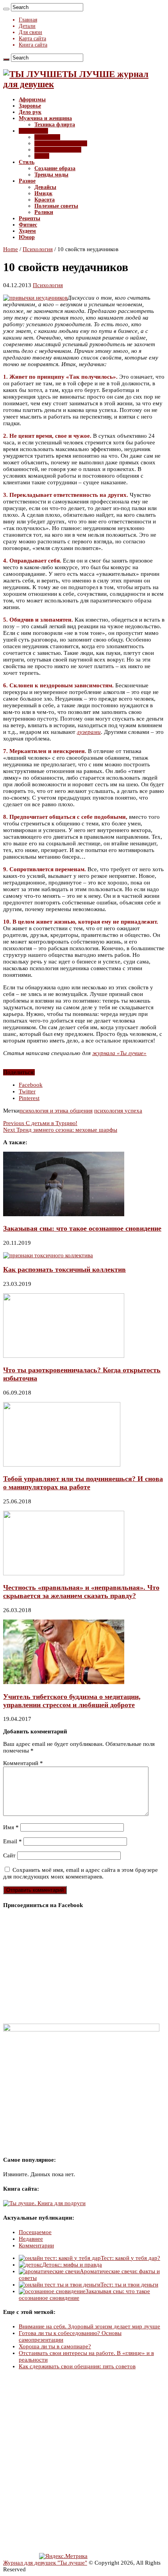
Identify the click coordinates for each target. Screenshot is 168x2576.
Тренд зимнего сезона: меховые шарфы (60, 1130)
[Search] (6, 9)
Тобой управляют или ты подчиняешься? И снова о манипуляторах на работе (83, 1483)
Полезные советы (56, 206)
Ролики (44, 212)
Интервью (47, 137)
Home (11, 249)
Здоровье (30, 106)
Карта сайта (32, 39)
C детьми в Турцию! (40, 1123)
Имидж (43, 193)
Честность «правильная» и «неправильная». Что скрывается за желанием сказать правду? (81, 1592)
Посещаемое (35, 2232)
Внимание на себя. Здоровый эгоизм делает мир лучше (89, 2326)
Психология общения (61, 143)
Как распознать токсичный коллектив (64, 1269)
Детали (27, 26)
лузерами (89, 732)
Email (13, 1841)
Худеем (27, 231)
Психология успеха (58, 150)
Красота (45, 200)
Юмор (27, 237)
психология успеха (118, 1111)
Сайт (9, 1855)
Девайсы (45, 187)
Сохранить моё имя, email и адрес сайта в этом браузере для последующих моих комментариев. (80, 1873)
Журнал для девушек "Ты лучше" (45, 2563)
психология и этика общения (56, 1111)
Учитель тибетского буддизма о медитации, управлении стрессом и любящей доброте (72, 1701)
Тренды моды (51, 175)
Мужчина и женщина (45, 118)
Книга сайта (33, 45)
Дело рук (30, 112)
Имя (11, 1827)
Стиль (27, 162)
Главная (28, 20)
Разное (27, 181)
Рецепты (29, 218)
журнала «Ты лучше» (119, 1053)
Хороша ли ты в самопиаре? (55, 2346)
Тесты (42, 156)
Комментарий (23, 1763)
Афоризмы (32, 100)
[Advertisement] (84, 2462)
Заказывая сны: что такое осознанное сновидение (82, 1228)
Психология (33, 131)
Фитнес (28, 225)
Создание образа (55, 168)
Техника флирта (55, 125)
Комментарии (36, 2245)
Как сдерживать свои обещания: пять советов (77, 2366)
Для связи (30, 32)
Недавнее (31, 2239)
